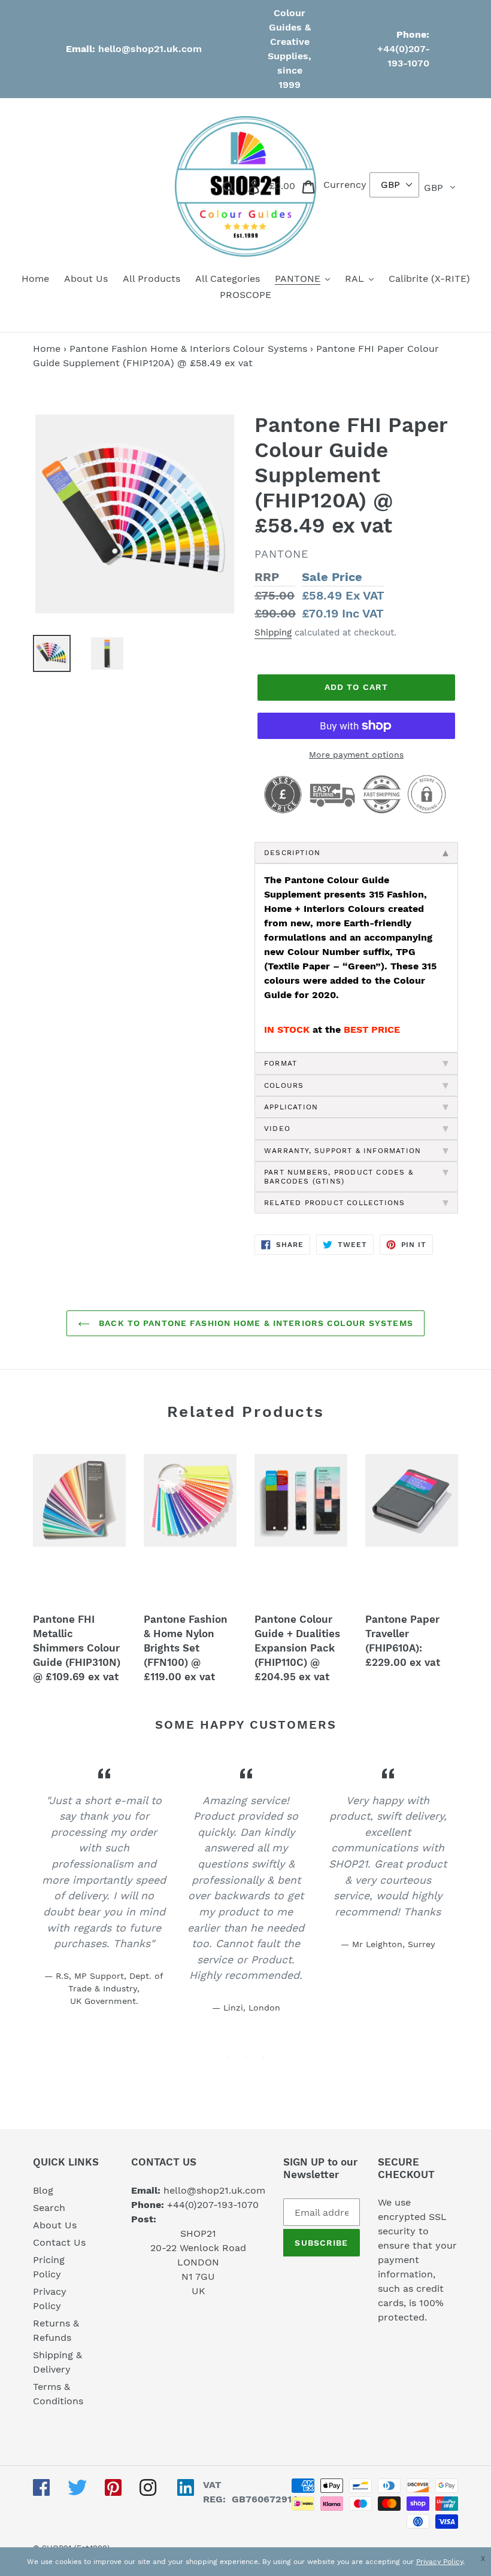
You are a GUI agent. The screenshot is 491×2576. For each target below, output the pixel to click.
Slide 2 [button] (245, 2057)
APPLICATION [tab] (291, 1107)
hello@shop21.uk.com (150, 49)
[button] (486, 2559)
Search (49, 2208)
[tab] (356, 1151)
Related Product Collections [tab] (334, 1203)
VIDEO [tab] (277, 1129)
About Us (55, 2225)
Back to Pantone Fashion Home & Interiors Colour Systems (254, 1323)
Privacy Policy (440, 2562)
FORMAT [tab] (281, 1063)
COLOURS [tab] (284, 1085)
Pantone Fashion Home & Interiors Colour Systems (188, 349)
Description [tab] (292, 853)
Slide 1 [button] (228, 2057)
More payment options (356, 755)
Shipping (273, 632)
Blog (43, 2190)
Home (47, 349)
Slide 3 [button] (263, 2057)
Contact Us (59, 2242)
